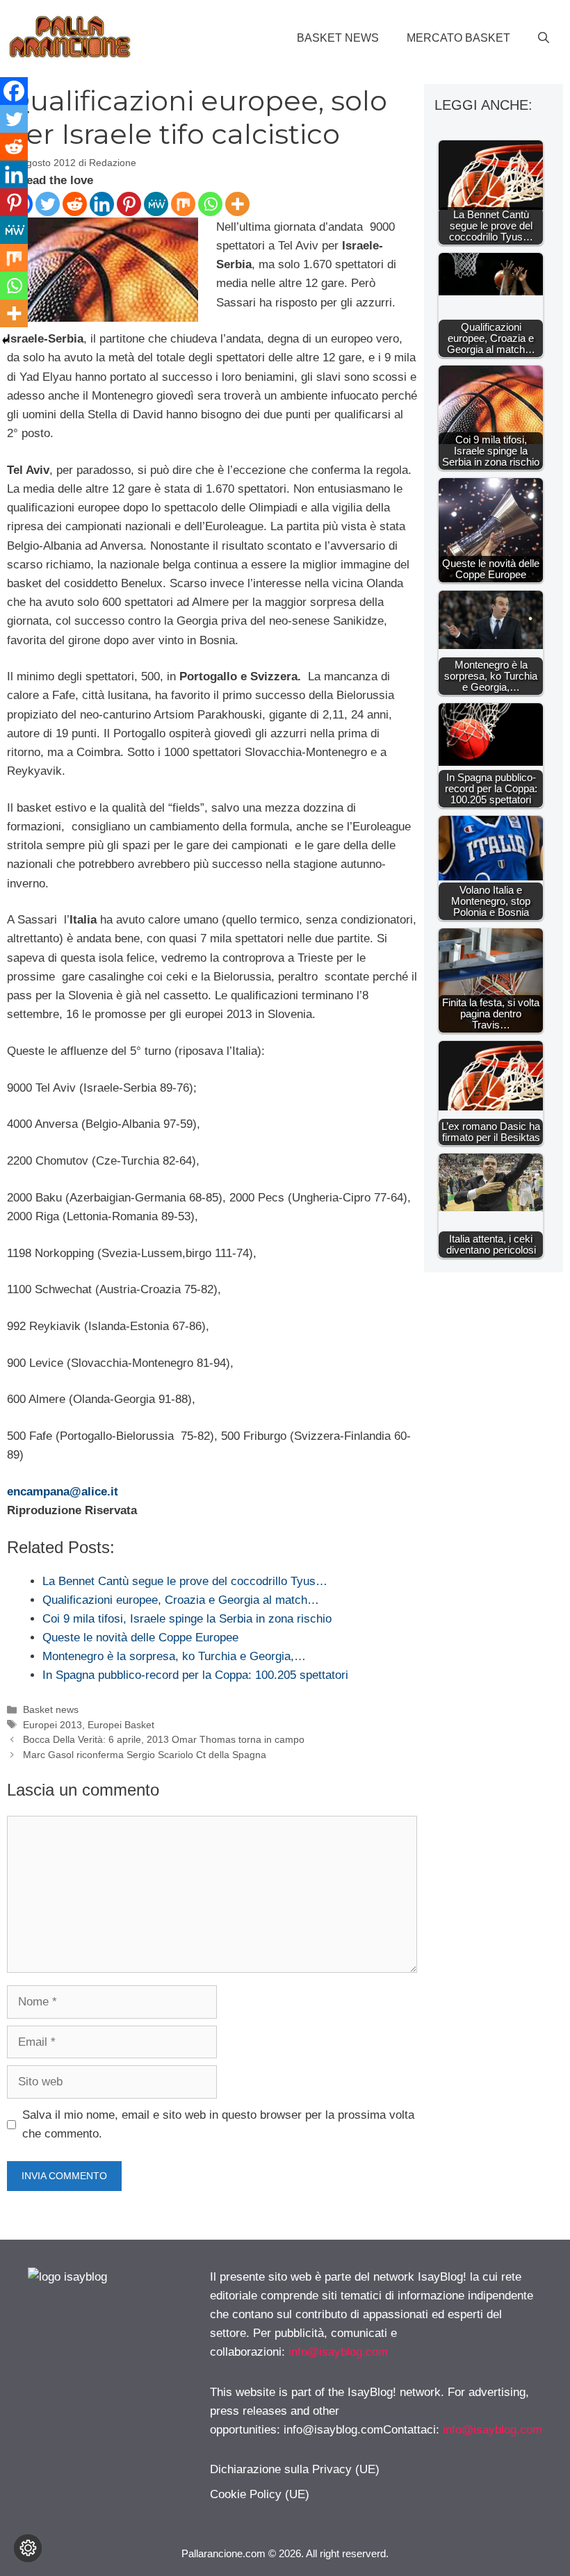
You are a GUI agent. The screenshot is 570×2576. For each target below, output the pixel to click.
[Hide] (6, 341)
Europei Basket (121, 1725)
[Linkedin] (102, 204)
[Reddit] (75, 204)
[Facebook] (14, 91)
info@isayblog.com (338, 2352)
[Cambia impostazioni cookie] (28, 2548)
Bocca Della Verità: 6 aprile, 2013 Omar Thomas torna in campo (164, 1739)
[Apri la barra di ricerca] (544, 38)
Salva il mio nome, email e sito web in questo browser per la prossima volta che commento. (218, 2124)
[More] (237, 204)
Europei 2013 (52, 1725)
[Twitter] (48, 204)
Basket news (338, 38)
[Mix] (183, 204)
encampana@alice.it (63, 1492)
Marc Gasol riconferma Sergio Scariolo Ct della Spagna (145, 1755)
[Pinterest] (129, 204)
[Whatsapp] (210, 204)
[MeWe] (156, 204)
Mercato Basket (458, 38)
